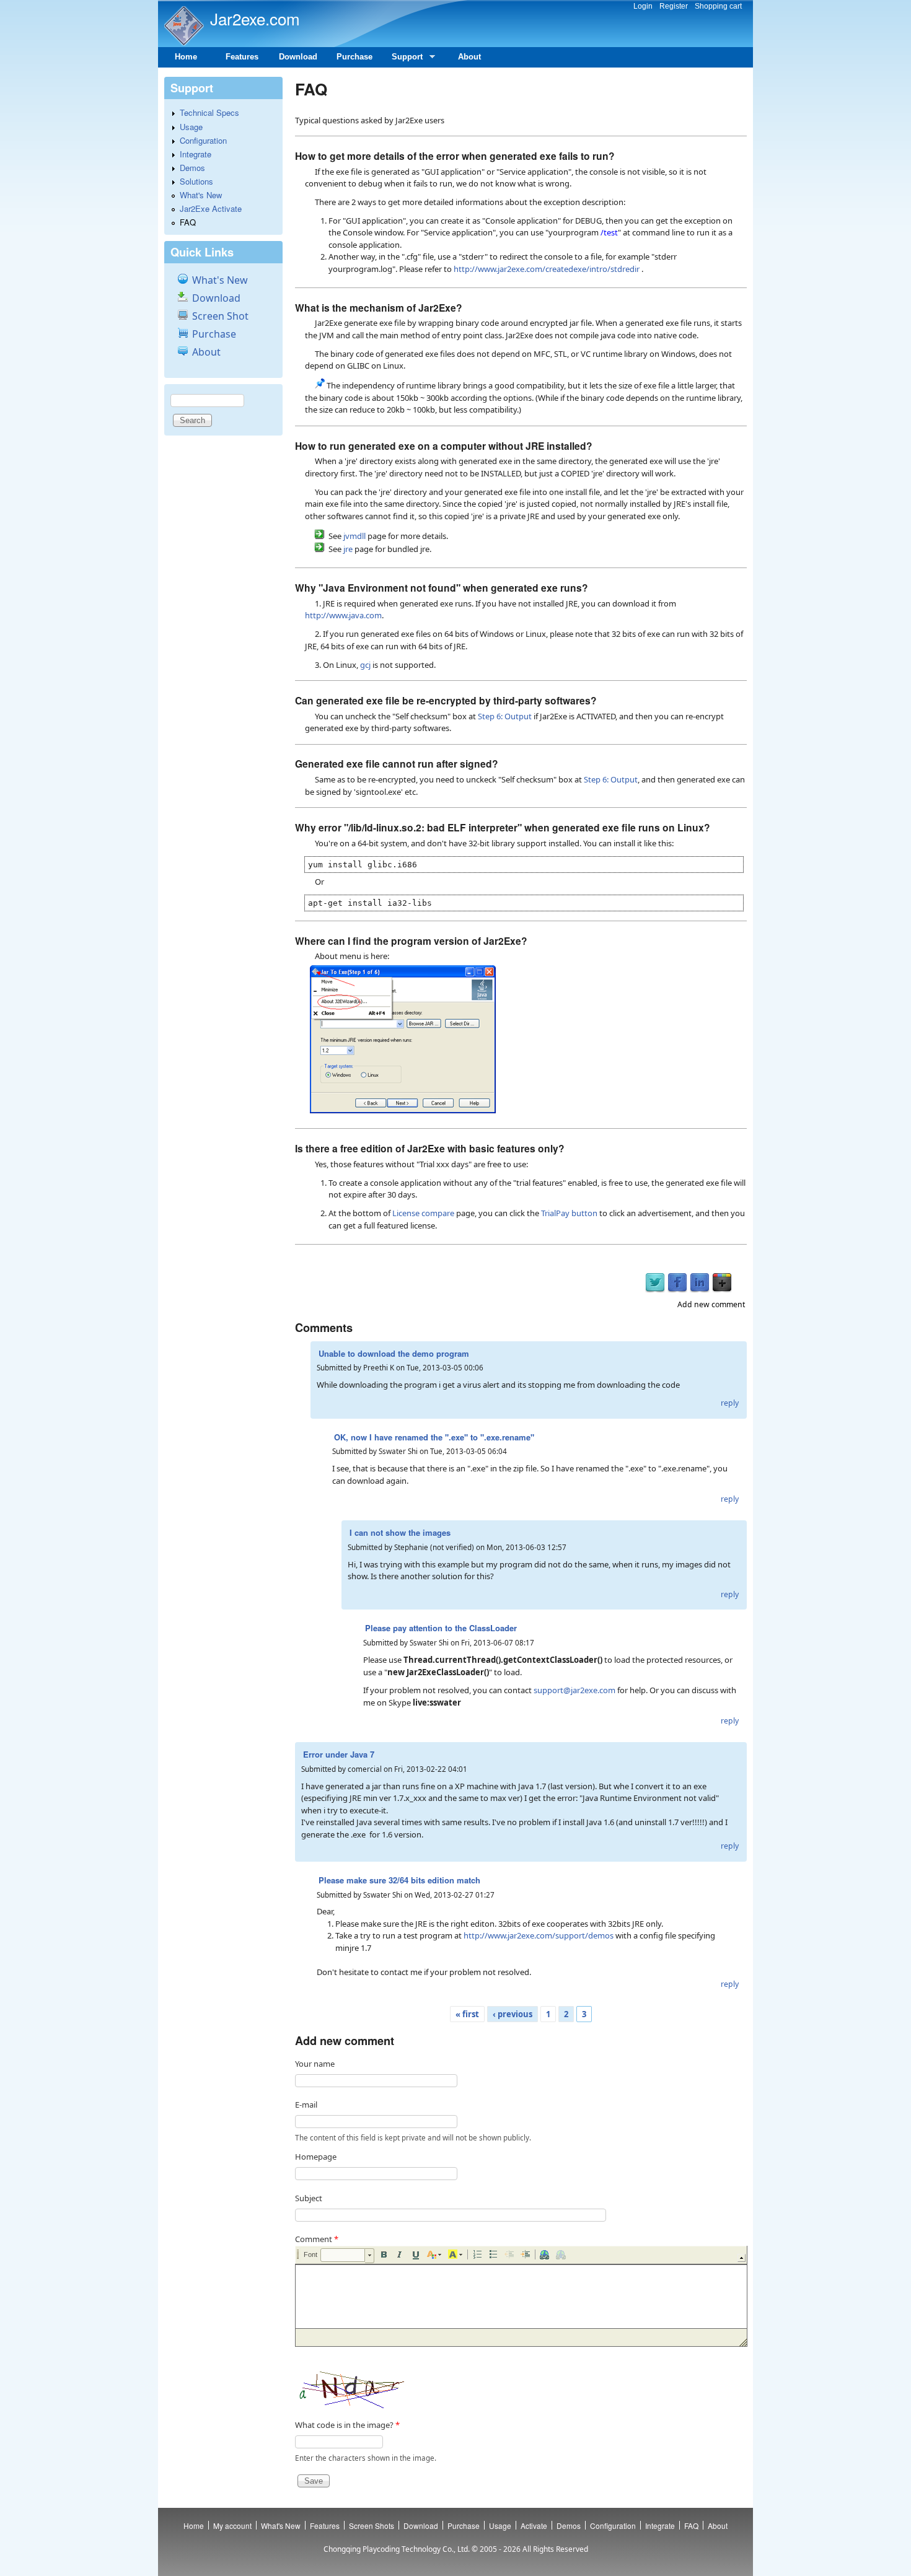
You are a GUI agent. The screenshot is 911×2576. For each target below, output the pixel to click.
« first (467, 2014)
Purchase (354, 57)
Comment (317, 2239)
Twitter (655, 1283)
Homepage (316, 2157)
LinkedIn (700, 1283)
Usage (191, 127)
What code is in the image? (347, 2425)
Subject (309, 2198)
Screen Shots (372, 2526)
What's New (201, 195)
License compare (423, 1213)
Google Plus (722, 1283)
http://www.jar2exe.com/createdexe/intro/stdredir (547, 269)
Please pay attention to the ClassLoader (441, 1628)
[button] (347, 2256)
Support (403, 60)
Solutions (196, 181)
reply (730, 1403)
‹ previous (513, 2014)
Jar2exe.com (255, 18)
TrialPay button (569, 1213)
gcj (365, 665)
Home (186, 57)
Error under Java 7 (339, 1754)
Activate (534, 2526)
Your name (315, 2064)
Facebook (677, 1283)
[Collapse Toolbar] (742, 2258)
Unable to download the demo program (394, 1353)
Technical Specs (209, 112)
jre (348, 549)
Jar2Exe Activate (211, 208)
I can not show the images (400, 1532)
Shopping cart (718, 6)
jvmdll (354, 536)
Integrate (196, 154)
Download (298, 57)
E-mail (306, 2105)
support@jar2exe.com (574, 1690)
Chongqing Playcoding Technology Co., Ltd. (397, 2549)
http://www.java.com (343, 615)
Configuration (203, 140)
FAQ (188, 222)
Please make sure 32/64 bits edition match (399, 1880)
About (469, 57)
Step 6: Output (505, 716)
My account (232, 2526)
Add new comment (711, 1304)
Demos (192, 168)
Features (242, 57)
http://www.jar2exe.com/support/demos (539, 1935)
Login (643, 6)
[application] (521, 2296)
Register (674, 6)
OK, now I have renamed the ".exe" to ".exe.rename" (434, 1437)
